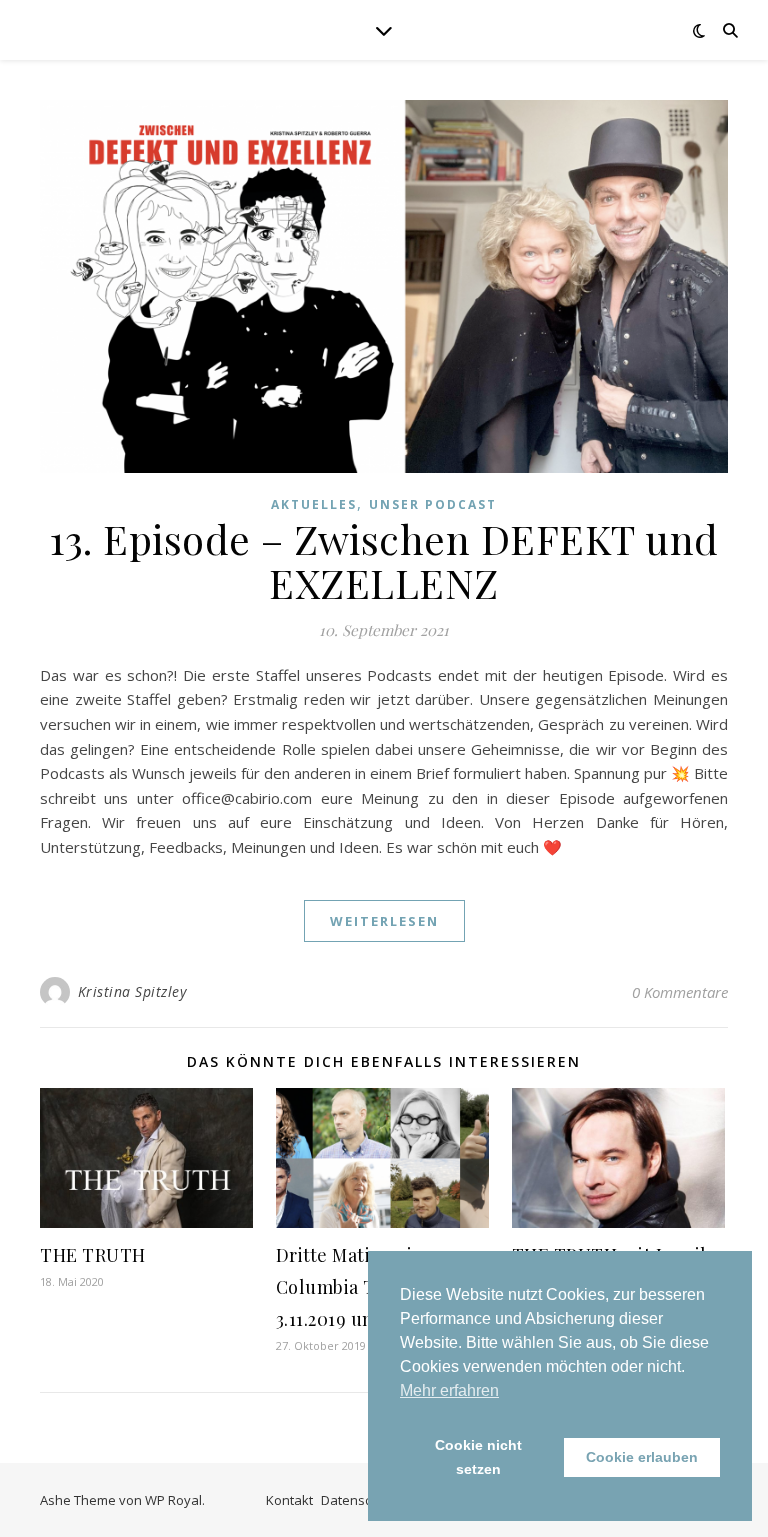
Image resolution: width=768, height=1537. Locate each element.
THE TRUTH (93, 1255)
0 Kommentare (680, 992)
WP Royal (173, 1500)
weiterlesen (384, 921)
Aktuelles (314, 504)
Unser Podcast (433, 504)
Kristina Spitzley (132, 991)
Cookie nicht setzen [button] (478, 1457)
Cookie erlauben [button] (642, 1457)
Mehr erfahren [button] (449, 1390)
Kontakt (289, 1500)
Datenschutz (359, 1500)
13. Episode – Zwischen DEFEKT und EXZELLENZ (384, 560)
